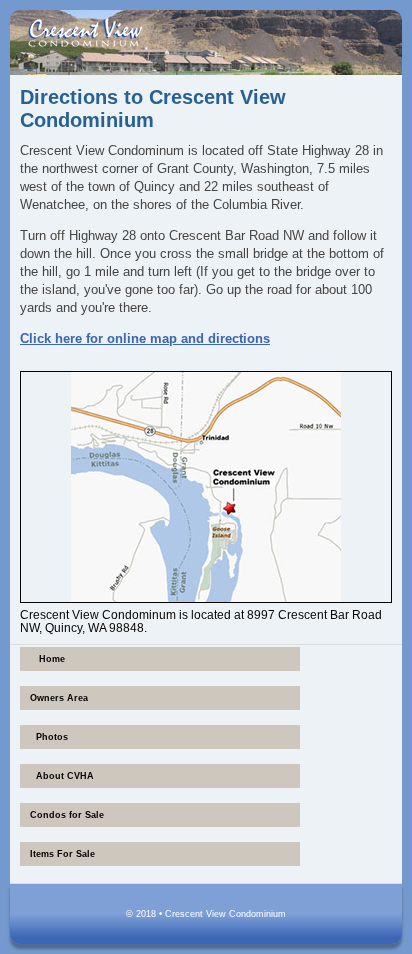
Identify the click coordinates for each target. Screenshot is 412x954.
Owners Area (59, 698)
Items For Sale (62, 854)
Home (52, 659)
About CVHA (65, 776)
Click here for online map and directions (145, 338)
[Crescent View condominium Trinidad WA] (85, 32)
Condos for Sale (67, 815)
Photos (52, 737)
